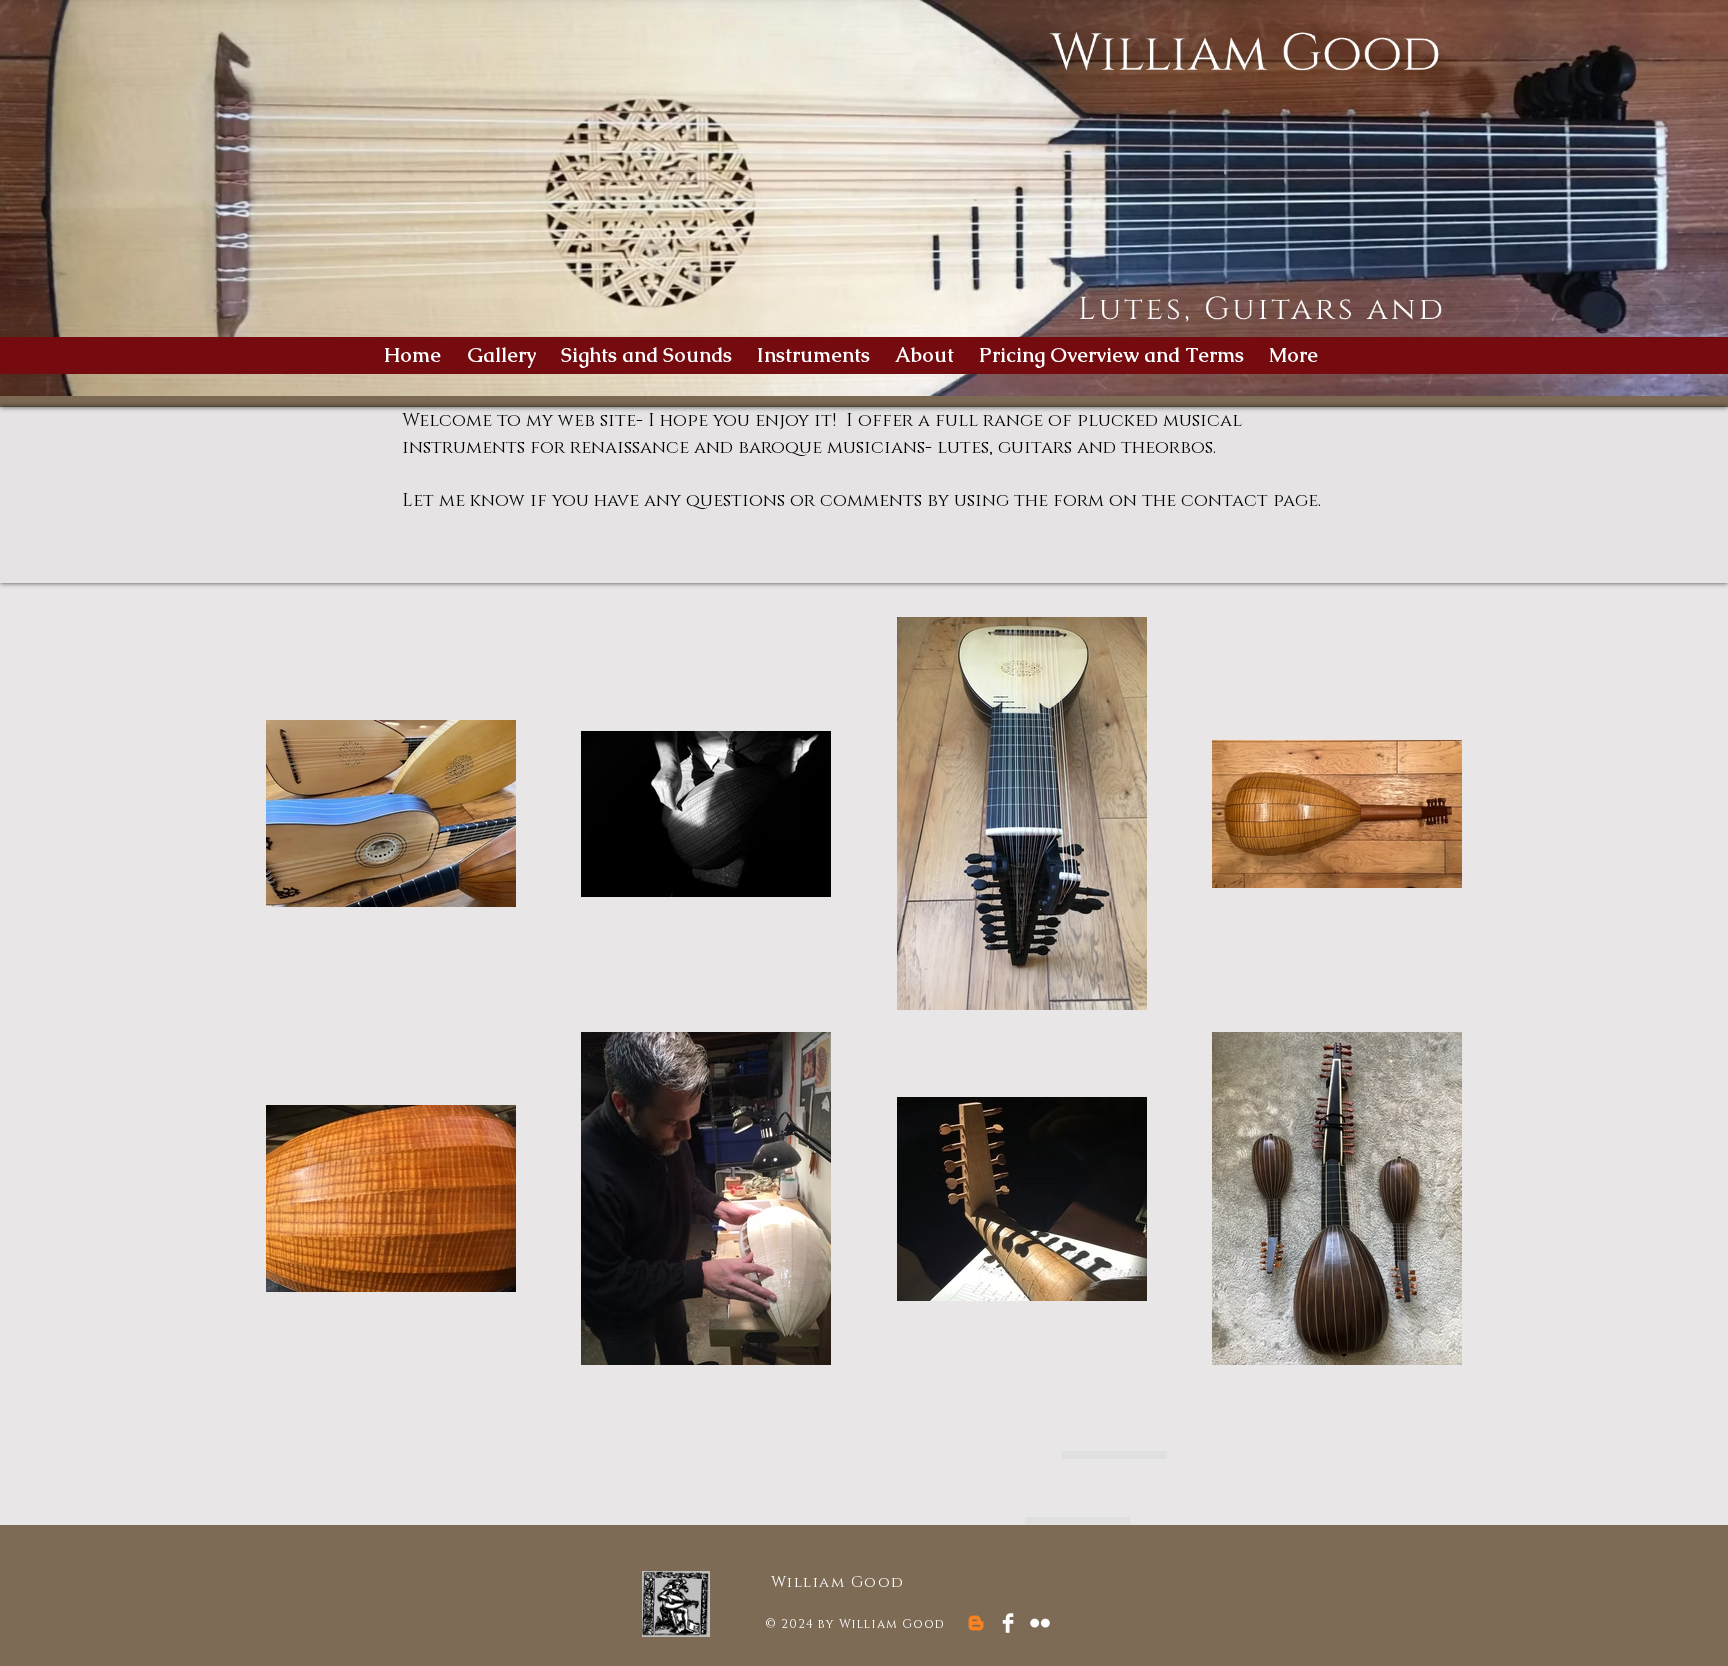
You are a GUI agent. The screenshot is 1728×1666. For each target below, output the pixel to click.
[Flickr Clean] (1040, 1623)
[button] (816, 355)
